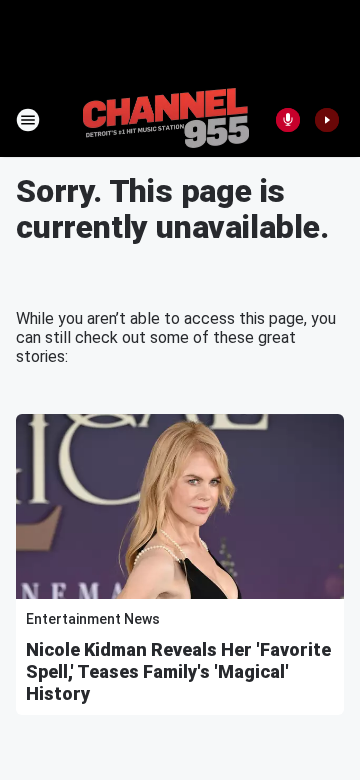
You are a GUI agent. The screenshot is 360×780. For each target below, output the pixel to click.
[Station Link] (166, 120)
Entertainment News (93, 619)
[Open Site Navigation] (28, 120)
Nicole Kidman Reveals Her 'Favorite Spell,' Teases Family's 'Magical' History (178, 671)
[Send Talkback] (288, 120)
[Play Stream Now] (327, 120)
